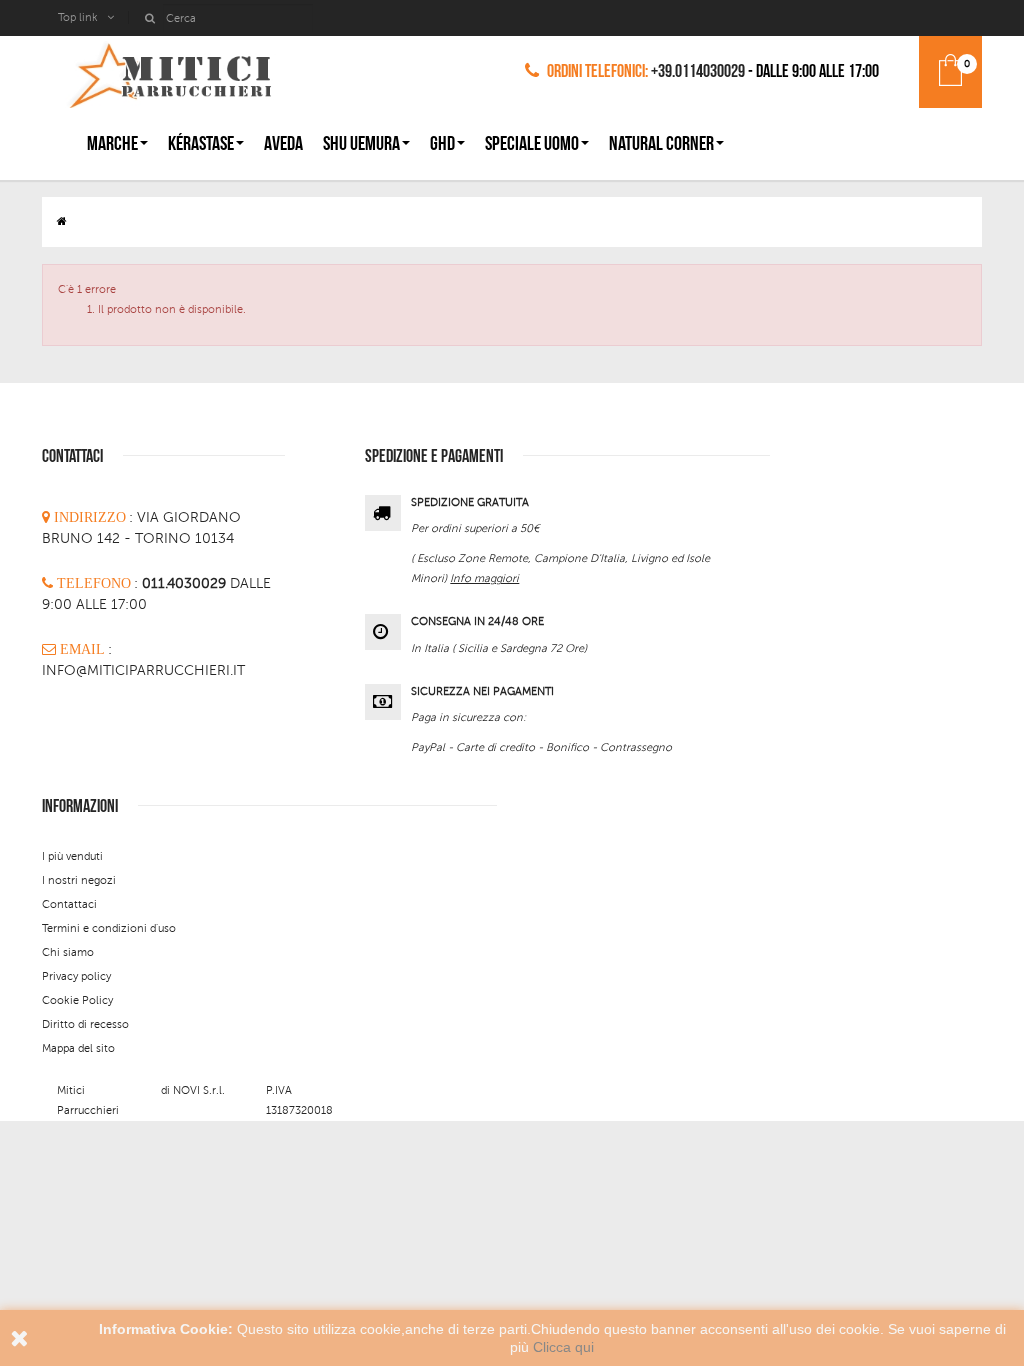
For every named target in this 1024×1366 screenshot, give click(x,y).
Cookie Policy (77, 1000)
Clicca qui (563, 1347)
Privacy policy (76, 976)
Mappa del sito (78, 1048)
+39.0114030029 (698, 71)
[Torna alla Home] (62, 221)
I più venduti (72, 856)
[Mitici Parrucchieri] (169, 71)
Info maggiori (484, 578)
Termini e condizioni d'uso (109, 928)
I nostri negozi (79, 880)
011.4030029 (186, 583)
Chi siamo (68, 952)
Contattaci (69, 904)
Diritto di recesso (85, 1024)
